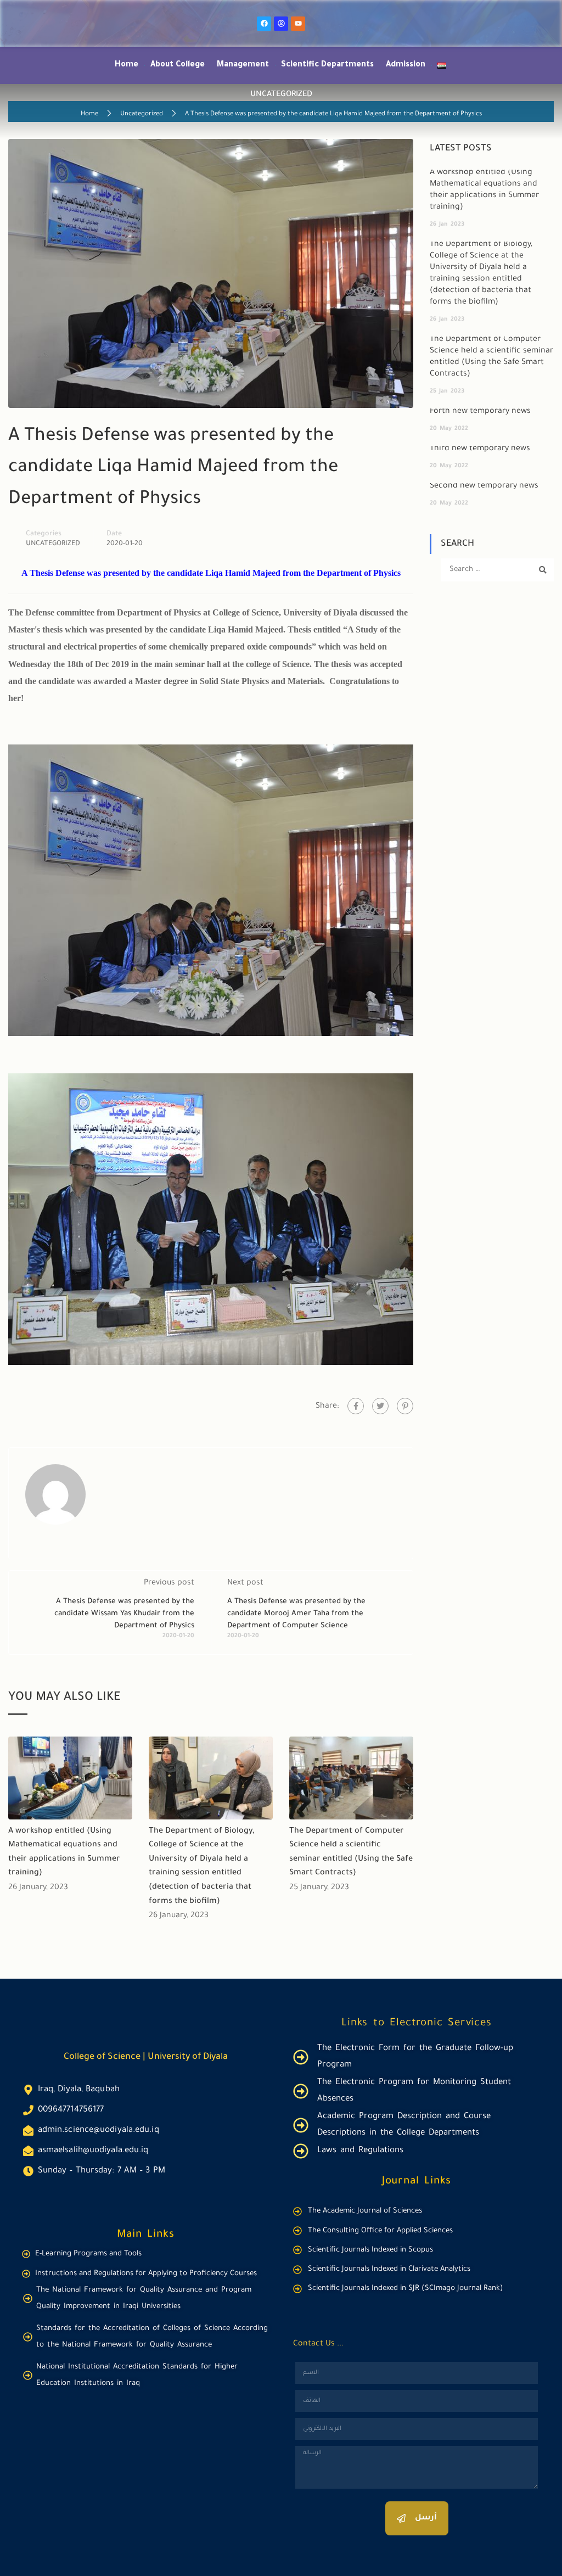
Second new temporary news (484, 486)
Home (127, 65)
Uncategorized (142, 114)
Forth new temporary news (480, 412)
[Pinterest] (405, 1406)
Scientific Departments (327, 65)
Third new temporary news (480, 449)
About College (178, 65)
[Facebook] (264, 24)
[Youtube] (298, 24)
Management (243, 65)
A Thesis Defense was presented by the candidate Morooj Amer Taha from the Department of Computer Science (296, 1614)
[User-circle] (281, 24)
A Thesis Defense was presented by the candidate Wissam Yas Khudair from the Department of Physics (124, 1614)
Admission (406, 65)
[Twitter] (380, 1406)
